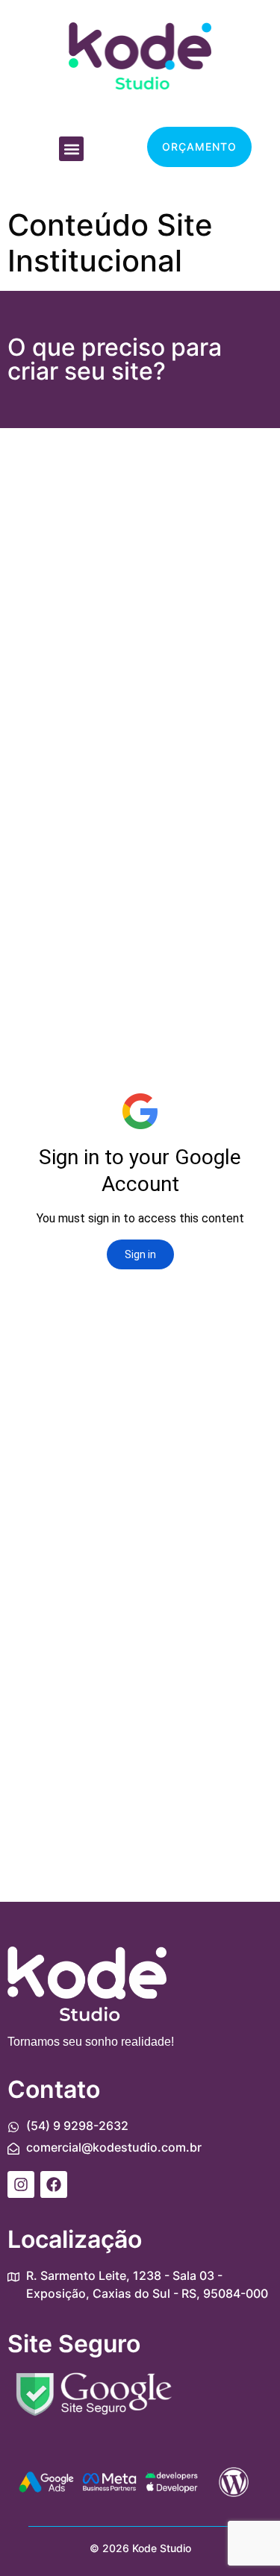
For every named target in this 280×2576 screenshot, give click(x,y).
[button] (71, 149)
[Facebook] (54, 2184)
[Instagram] (21, 2184)
